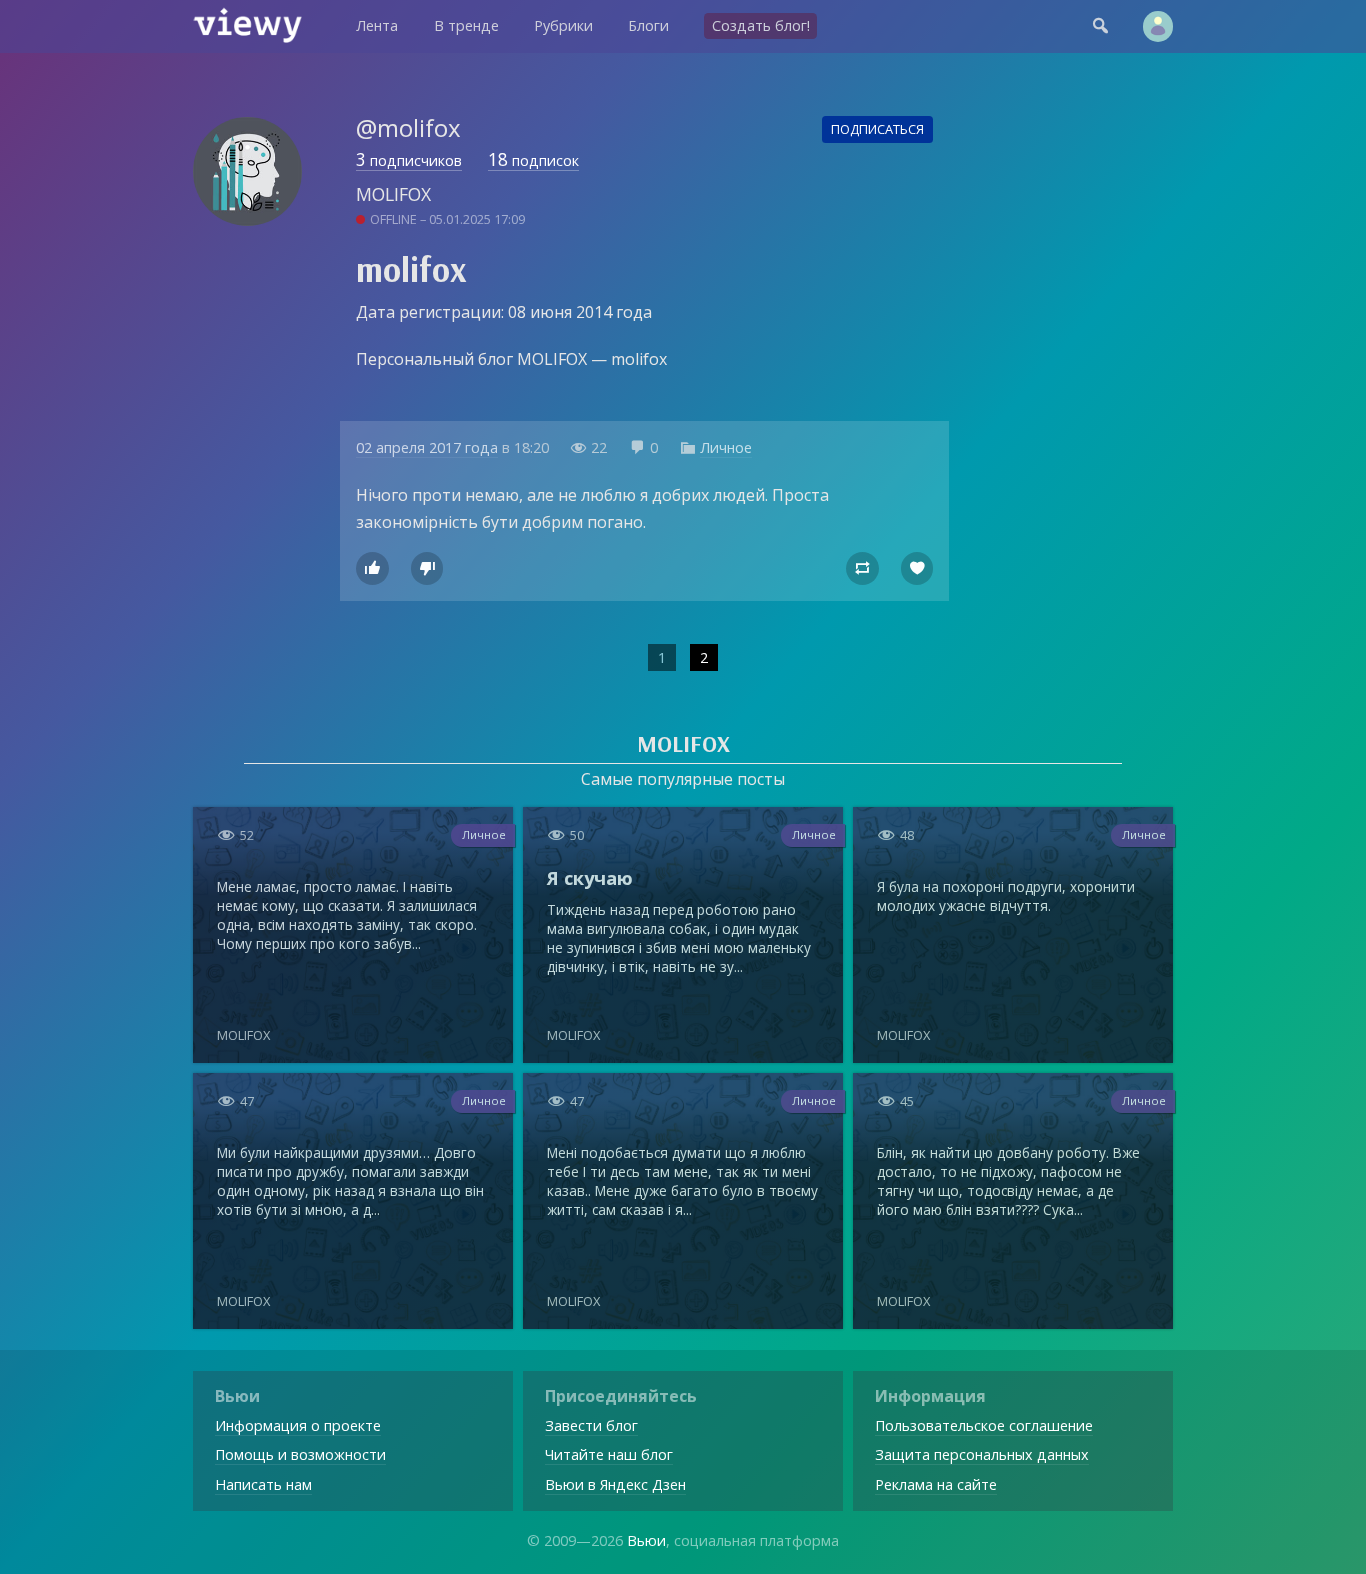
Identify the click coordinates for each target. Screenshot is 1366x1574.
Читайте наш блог (609, 1454)
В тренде (466, 25)
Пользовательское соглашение (984, 1425)
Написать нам (263, 1484)
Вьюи (646, 1540)
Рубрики (563, 25)
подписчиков (409, 161)
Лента (377, 25)
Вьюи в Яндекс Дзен (615, 1484)
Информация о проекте (298, 1425)
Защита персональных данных (982, 1454)
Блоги (648, 25)
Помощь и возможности (300, 1454)
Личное (726, 447)
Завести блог (591, 1425)
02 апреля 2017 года (427, 447)
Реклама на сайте (936, 1484)
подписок (533, 161)
